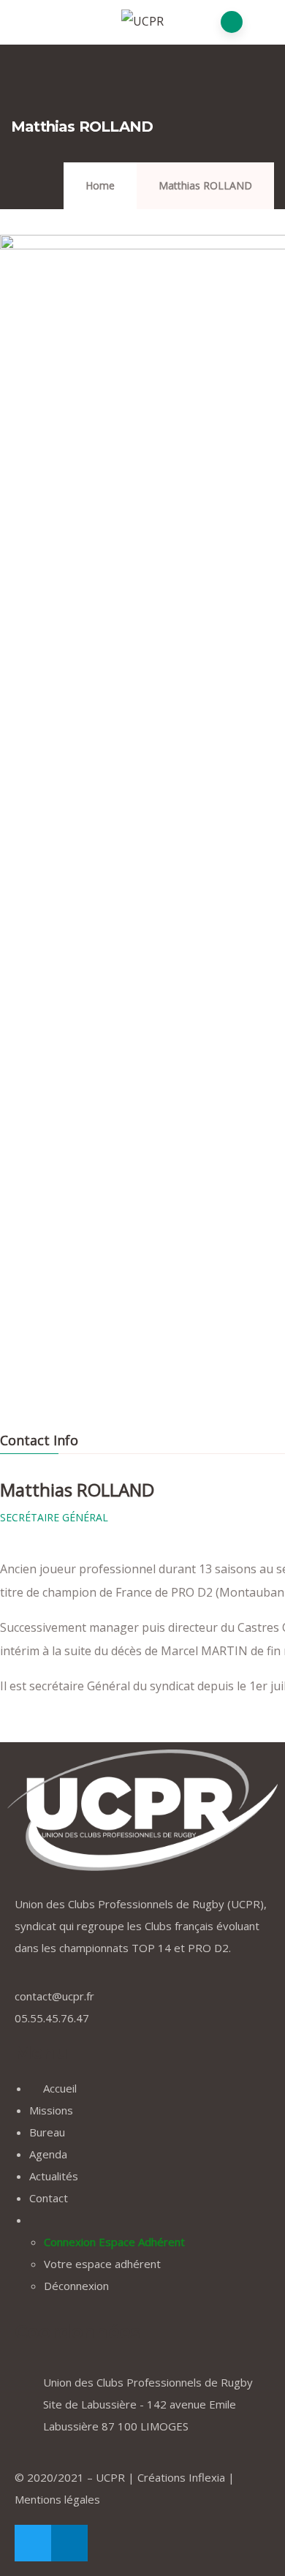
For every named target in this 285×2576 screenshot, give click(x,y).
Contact (49, 2198)
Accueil (58, 2088)
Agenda (48, 2154)
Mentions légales (57, 2499)
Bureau (47, 2132)
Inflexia (207, 2477)
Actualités (54, 2176)
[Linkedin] (69, 2543)
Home (100, 185)
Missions (51, 2110)
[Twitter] (33, 2543)
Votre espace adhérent (102, 2264)
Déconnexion (76, 2286)
